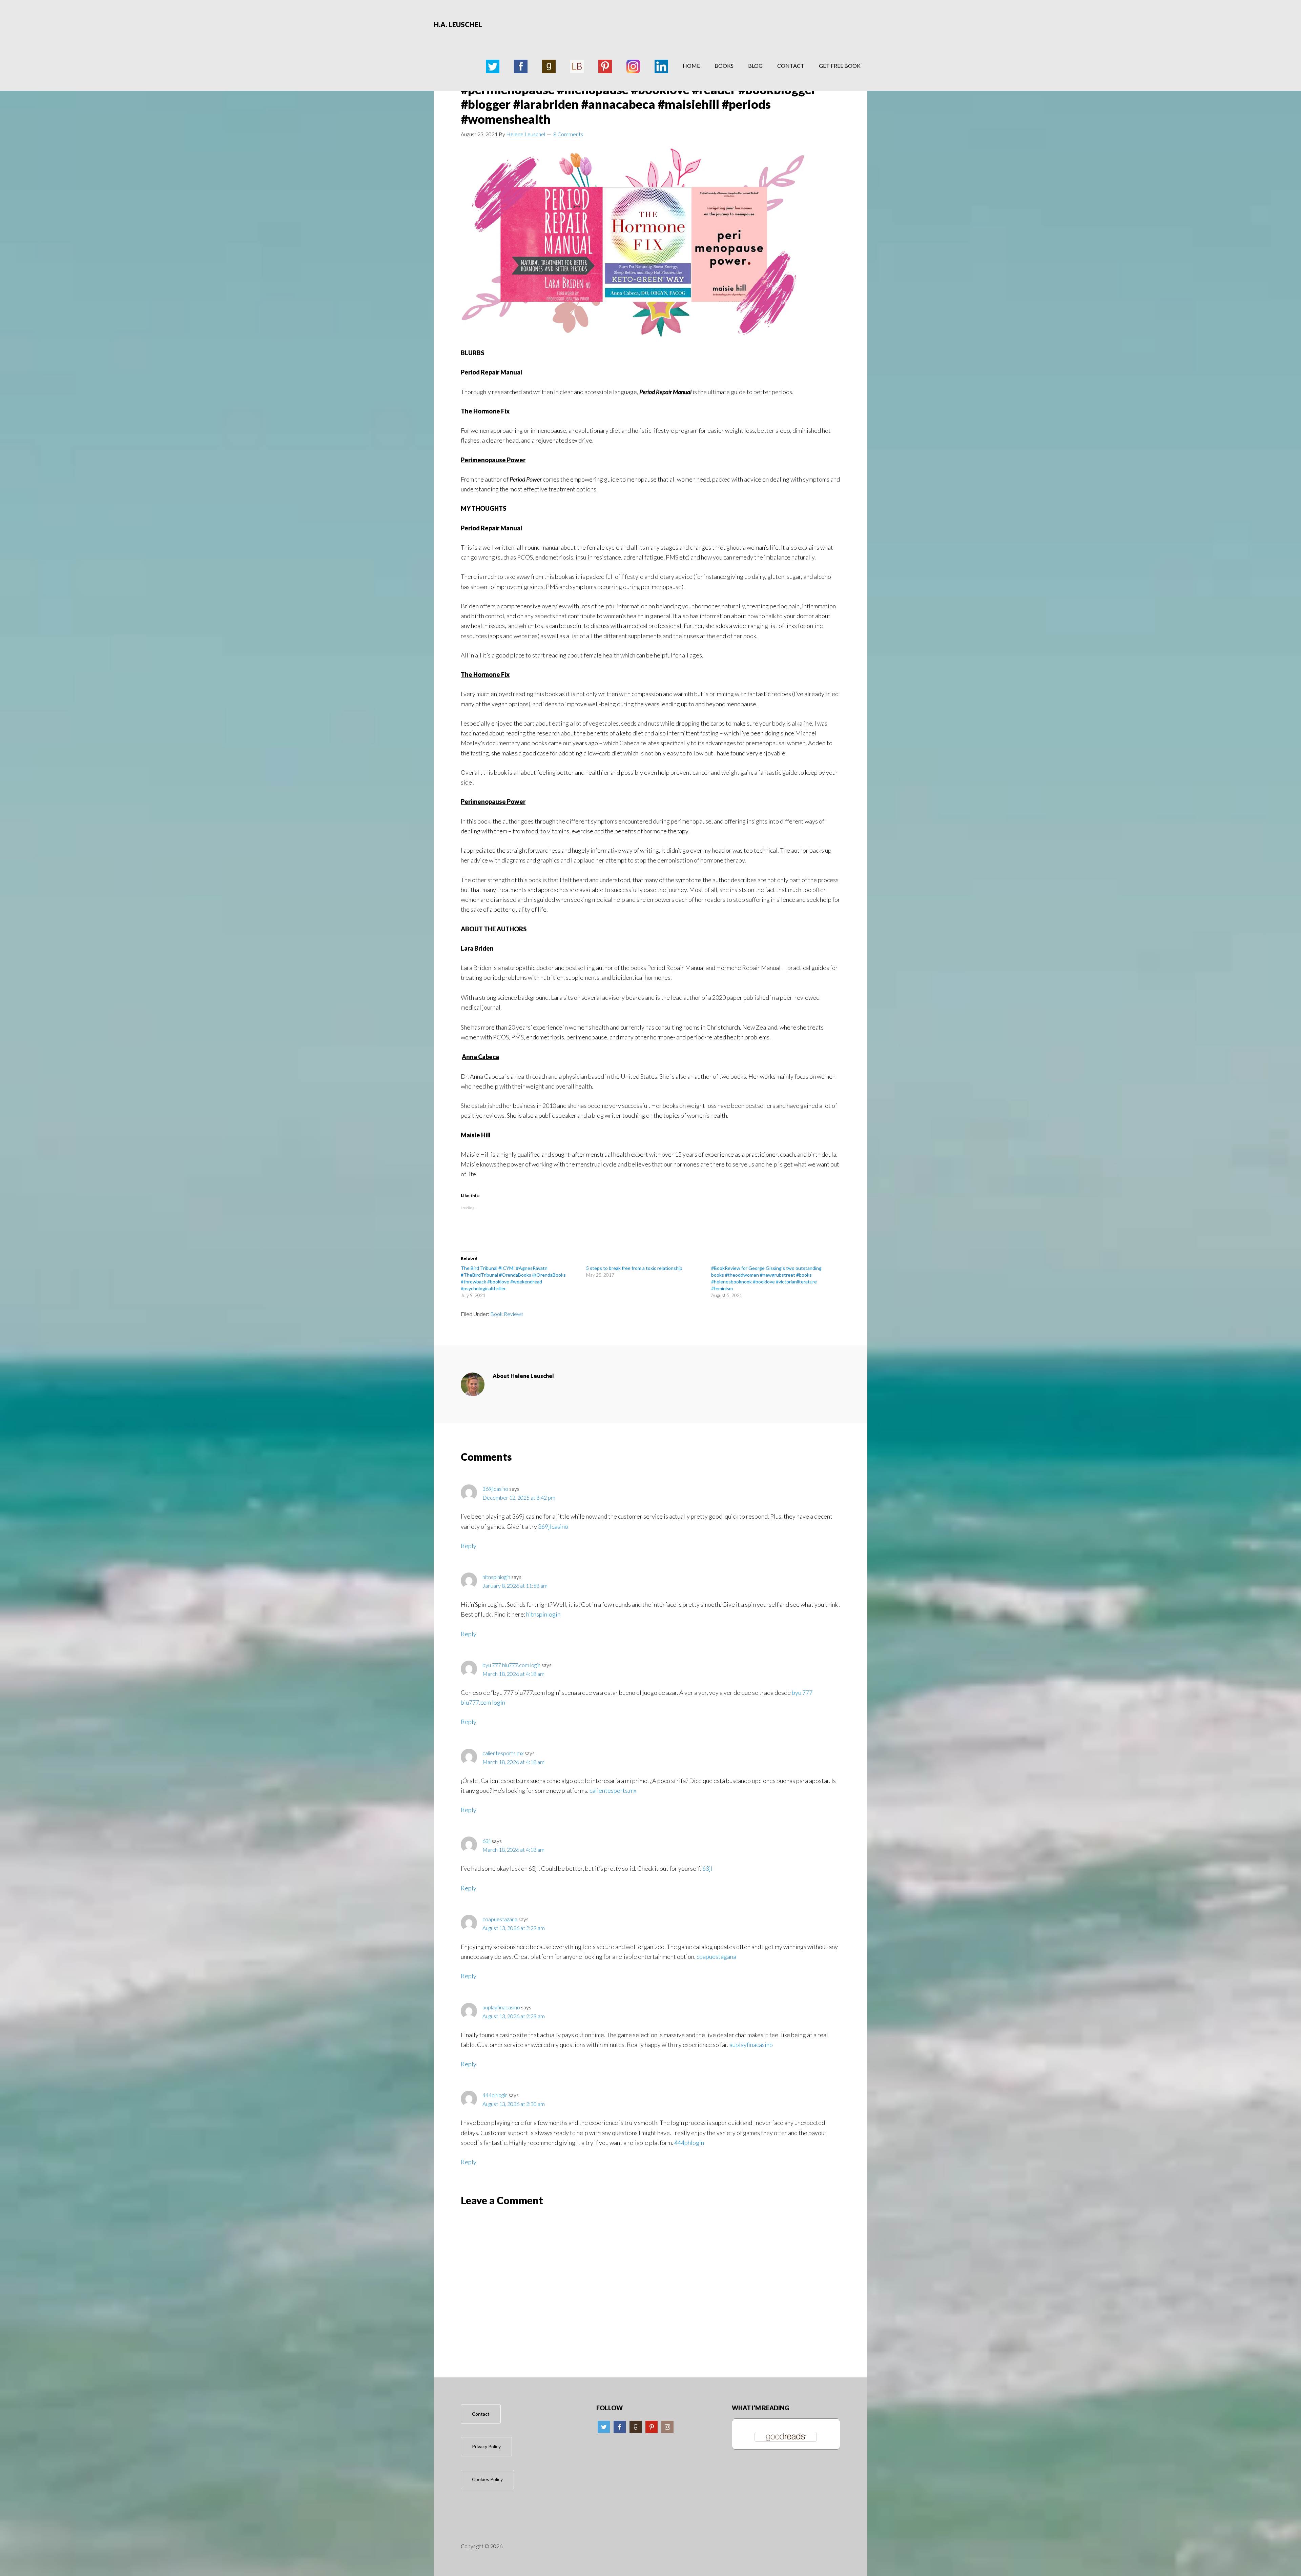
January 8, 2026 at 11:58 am (515, 1586)
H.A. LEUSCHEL (458, 24)
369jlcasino (495, 1489)
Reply (469, 1546)
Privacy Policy (486, 2446)
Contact (481, 2414)
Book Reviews (507, 1314)
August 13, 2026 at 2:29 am (514, 1928)
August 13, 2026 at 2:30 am (514, 2104)
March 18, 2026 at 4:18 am (513, 1674)
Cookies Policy (487, 2479)
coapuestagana (500, 1919)
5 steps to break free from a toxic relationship (634, 1268)
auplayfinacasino (501, 2007)
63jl (487, 1841)
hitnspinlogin (496, 1577)
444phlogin (495, 2095)
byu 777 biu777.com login (511, 1665)
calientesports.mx (503, 1753)
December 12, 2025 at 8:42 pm (519, 1497)
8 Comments (568, 134)
